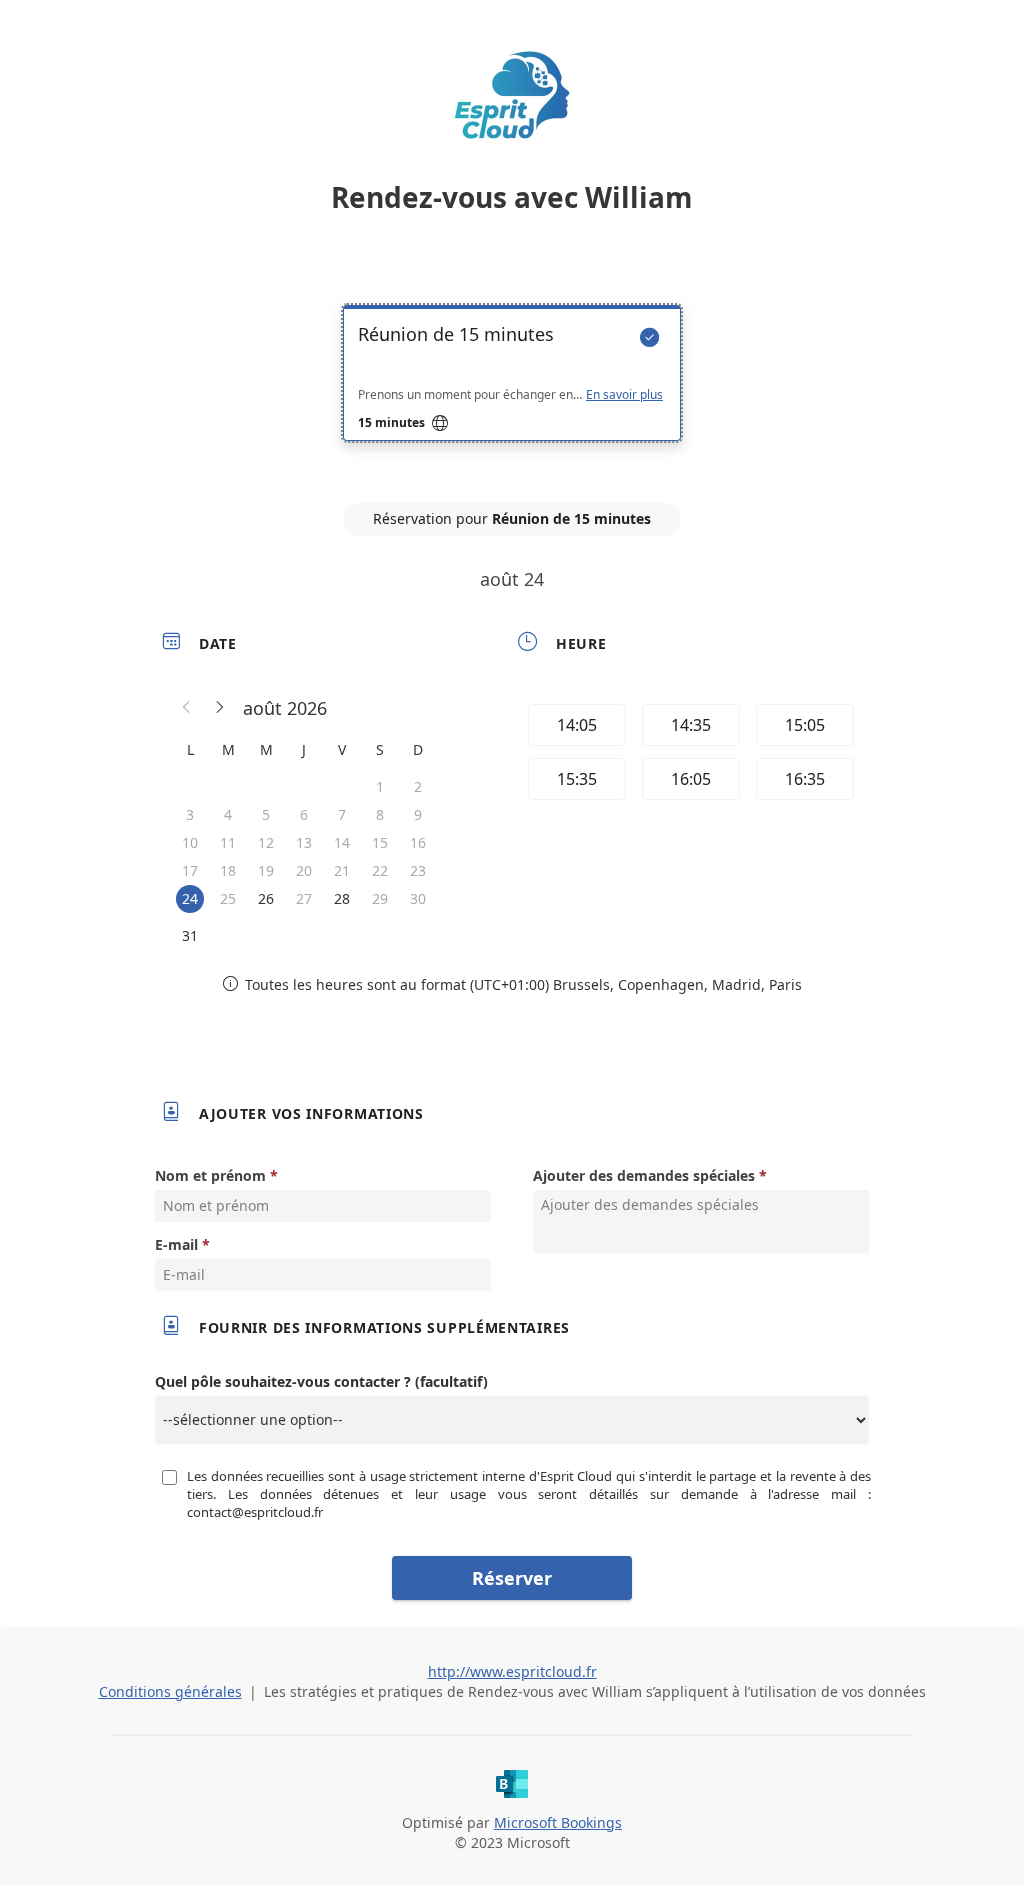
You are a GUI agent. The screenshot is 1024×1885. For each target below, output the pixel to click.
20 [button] (304, 870)
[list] (512, 391)
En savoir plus (624, 395)
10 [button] (190, 842)
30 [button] (418, 898)
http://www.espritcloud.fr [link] (512, 1671)
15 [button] (380, 842)
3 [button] (190, 814)
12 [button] (266, 842)
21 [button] (342, 870)
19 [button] (266, 870)
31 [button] (190, 935)
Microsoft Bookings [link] (558, 1822)
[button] (187, 708)
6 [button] (304, 814)
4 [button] (228, 814)
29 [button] (380, 898)
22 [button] (380, 870)
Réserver (512, 1578)
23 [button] (418, 870)
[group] (689, 755)
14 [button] (342, 842)
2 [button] (418, 786)
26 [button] (266, 898)
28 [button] (342, 898)
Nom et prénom (210, 1175)
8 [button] (380, 814)
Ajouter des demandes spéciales (644, 1175)
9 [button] (418, 814)
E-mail (176, 1244)
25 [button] (228, 898)
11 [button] (228, 842)
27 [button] (304, 898)
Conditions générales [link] (170, 1691)
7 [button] (342, 814)
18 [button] (228, 870)
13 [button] (304, 842)
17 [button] (190, 870)
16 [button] (418, 842)
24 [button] (190, 898)
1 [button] (380, 786)
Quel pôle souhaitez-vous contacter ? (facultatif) (321, 1381)
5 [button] (266, 814)
